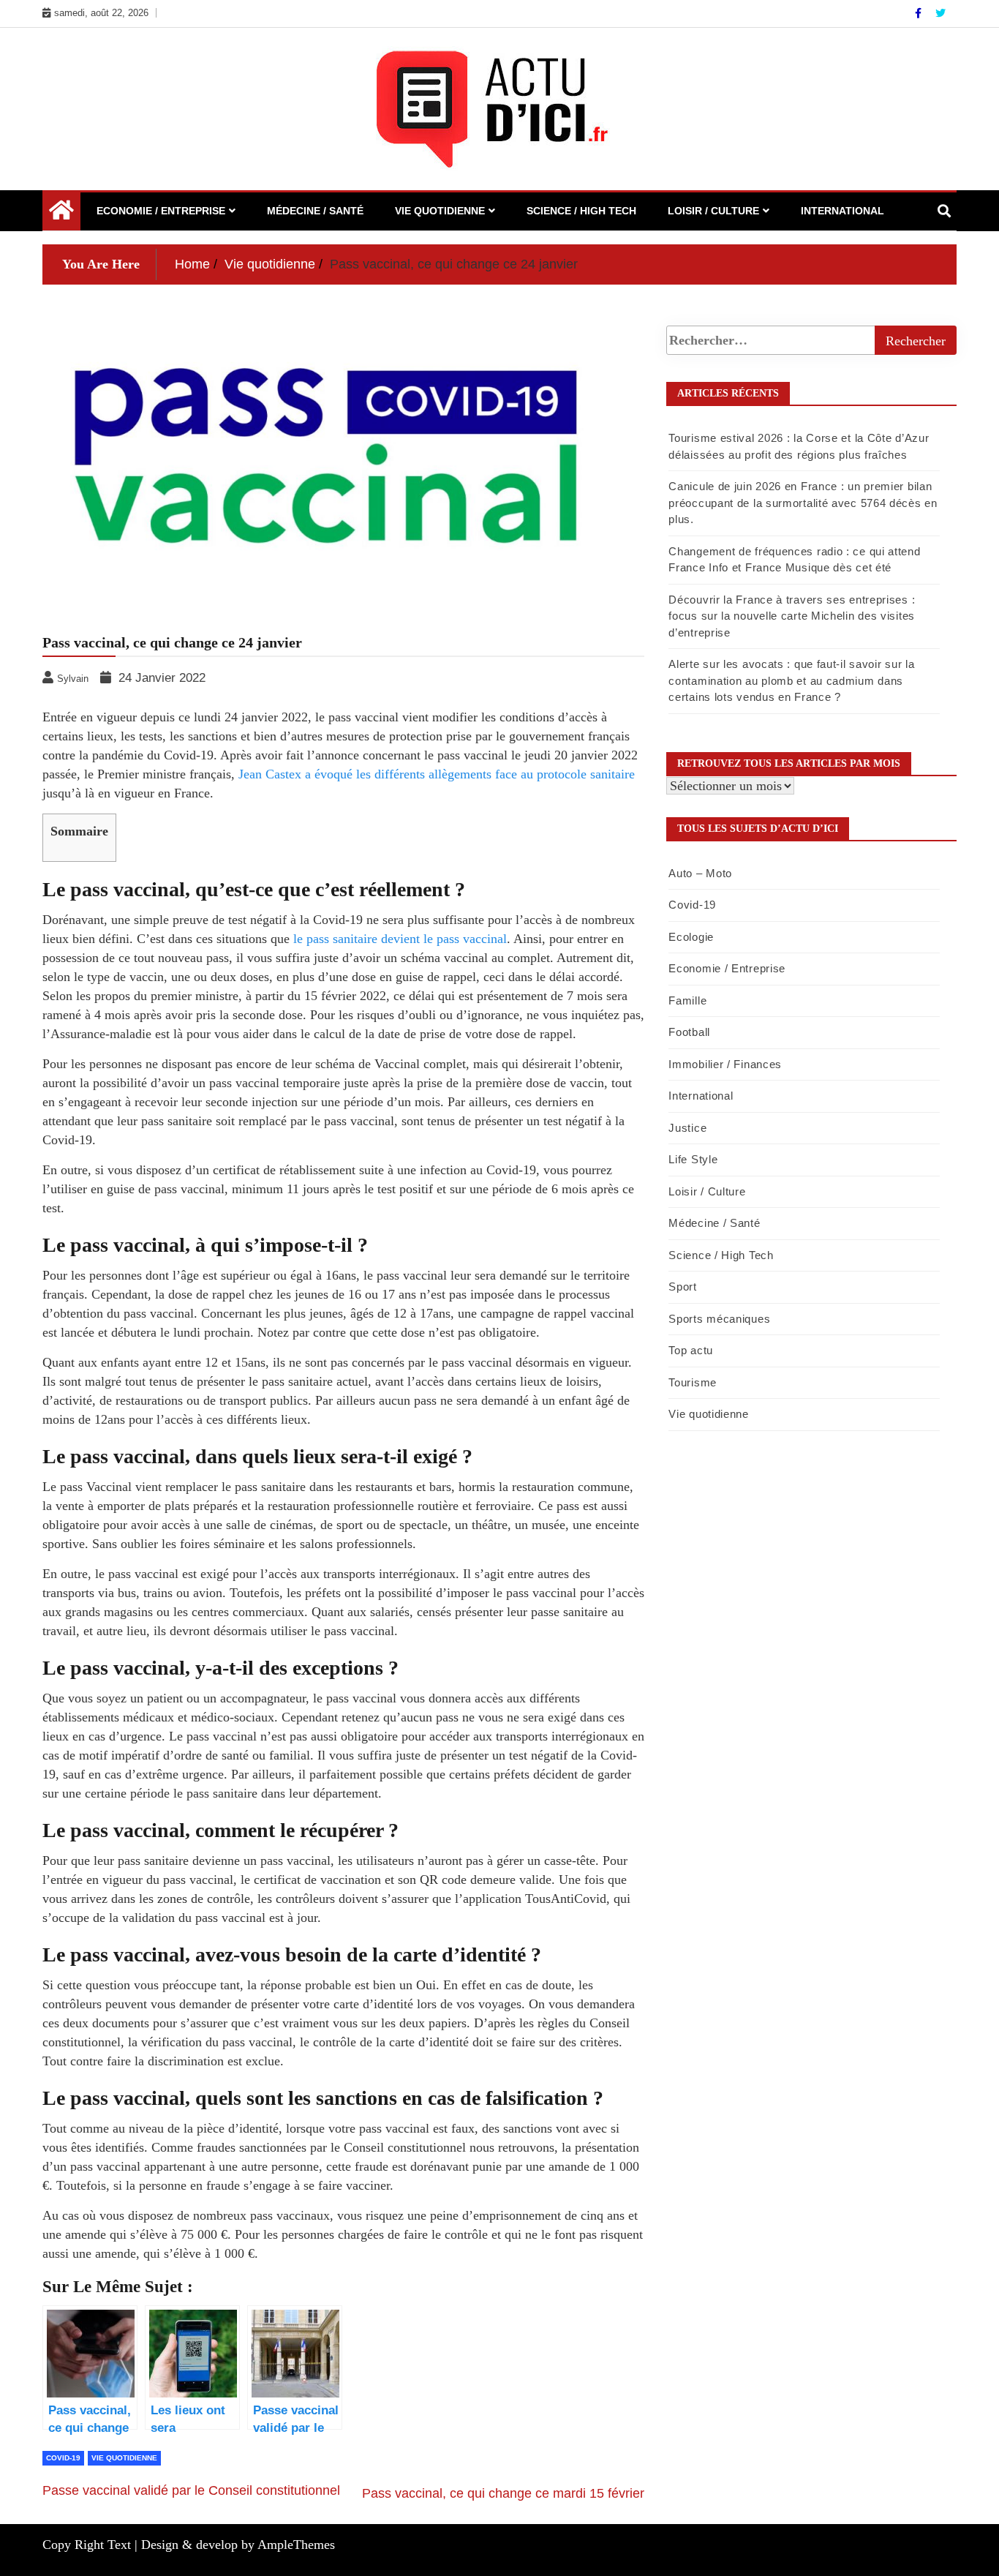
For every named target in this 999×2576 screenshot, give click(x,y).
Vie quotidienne (440, 211)
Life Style (693, 1159)
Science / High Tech (581, 211)
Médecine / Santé (315, 211)
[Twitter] (940, 13)
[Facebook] (920, 13)
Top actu (691, 1350)
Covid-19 (63, 2458)
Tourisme (693, 1382)
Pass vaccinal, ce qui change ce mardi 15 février (503, 2493)
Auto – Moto (700, 873)
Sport (683, 1287)
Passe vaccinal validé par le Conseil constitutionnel (191, 2490)
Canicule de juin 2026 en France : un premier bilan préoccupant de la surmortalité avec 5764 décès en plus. (803, 503)
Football (689, 1032)
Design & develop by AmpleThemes (238, 2545)
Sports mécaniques (719, 1319)
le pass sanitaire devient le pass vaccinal (400, 939)
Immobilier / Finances (725, 1064)
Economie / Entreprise (161, 211)
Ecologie (691, 937)
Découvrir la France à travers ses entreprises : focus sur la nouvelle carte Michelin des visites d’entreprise (792, 616)
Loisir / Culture (713, 211)
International (842, 211)
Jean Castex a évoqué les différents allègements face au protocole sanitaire (437, 774)
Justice (687, 1128)
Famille (687, 1000)
